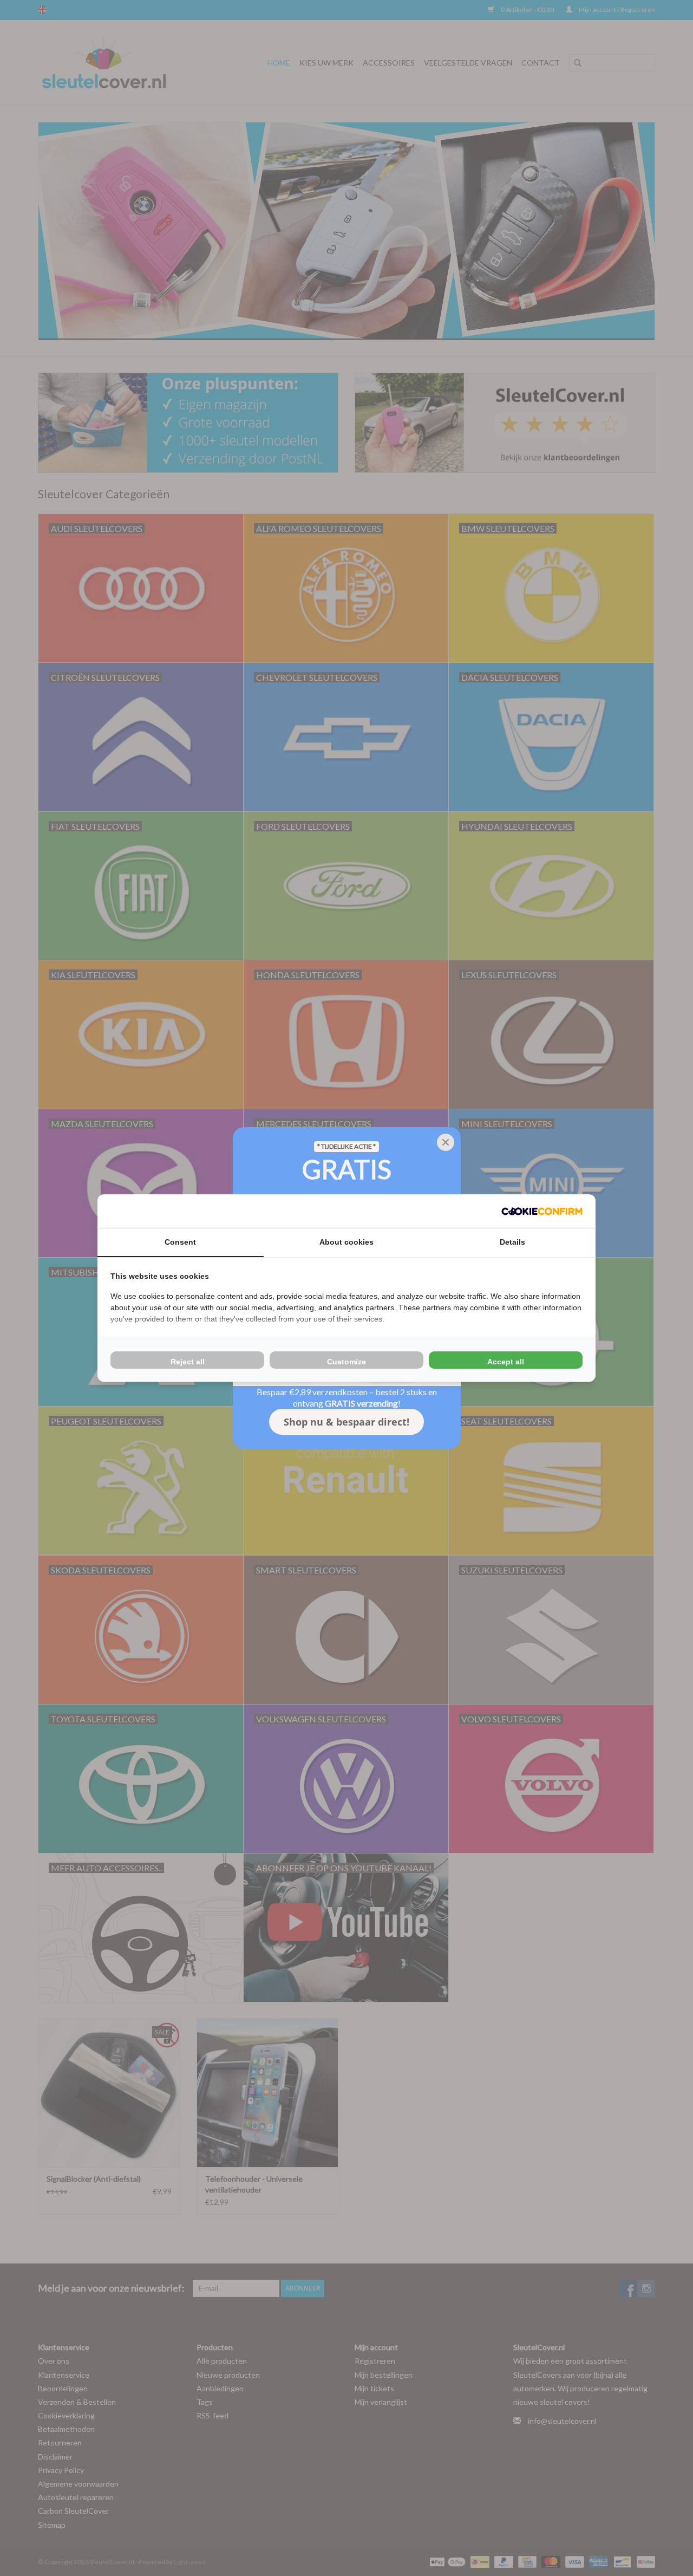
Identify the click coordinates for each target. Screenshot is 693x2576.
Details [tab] (512, 1242)
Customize (346, 1362)
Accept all (506, 1362)
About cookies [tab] (346, 1242)
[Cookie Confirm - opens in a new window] (542, 1211)
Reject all (188, 1362)
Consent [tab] (180, 1242)
